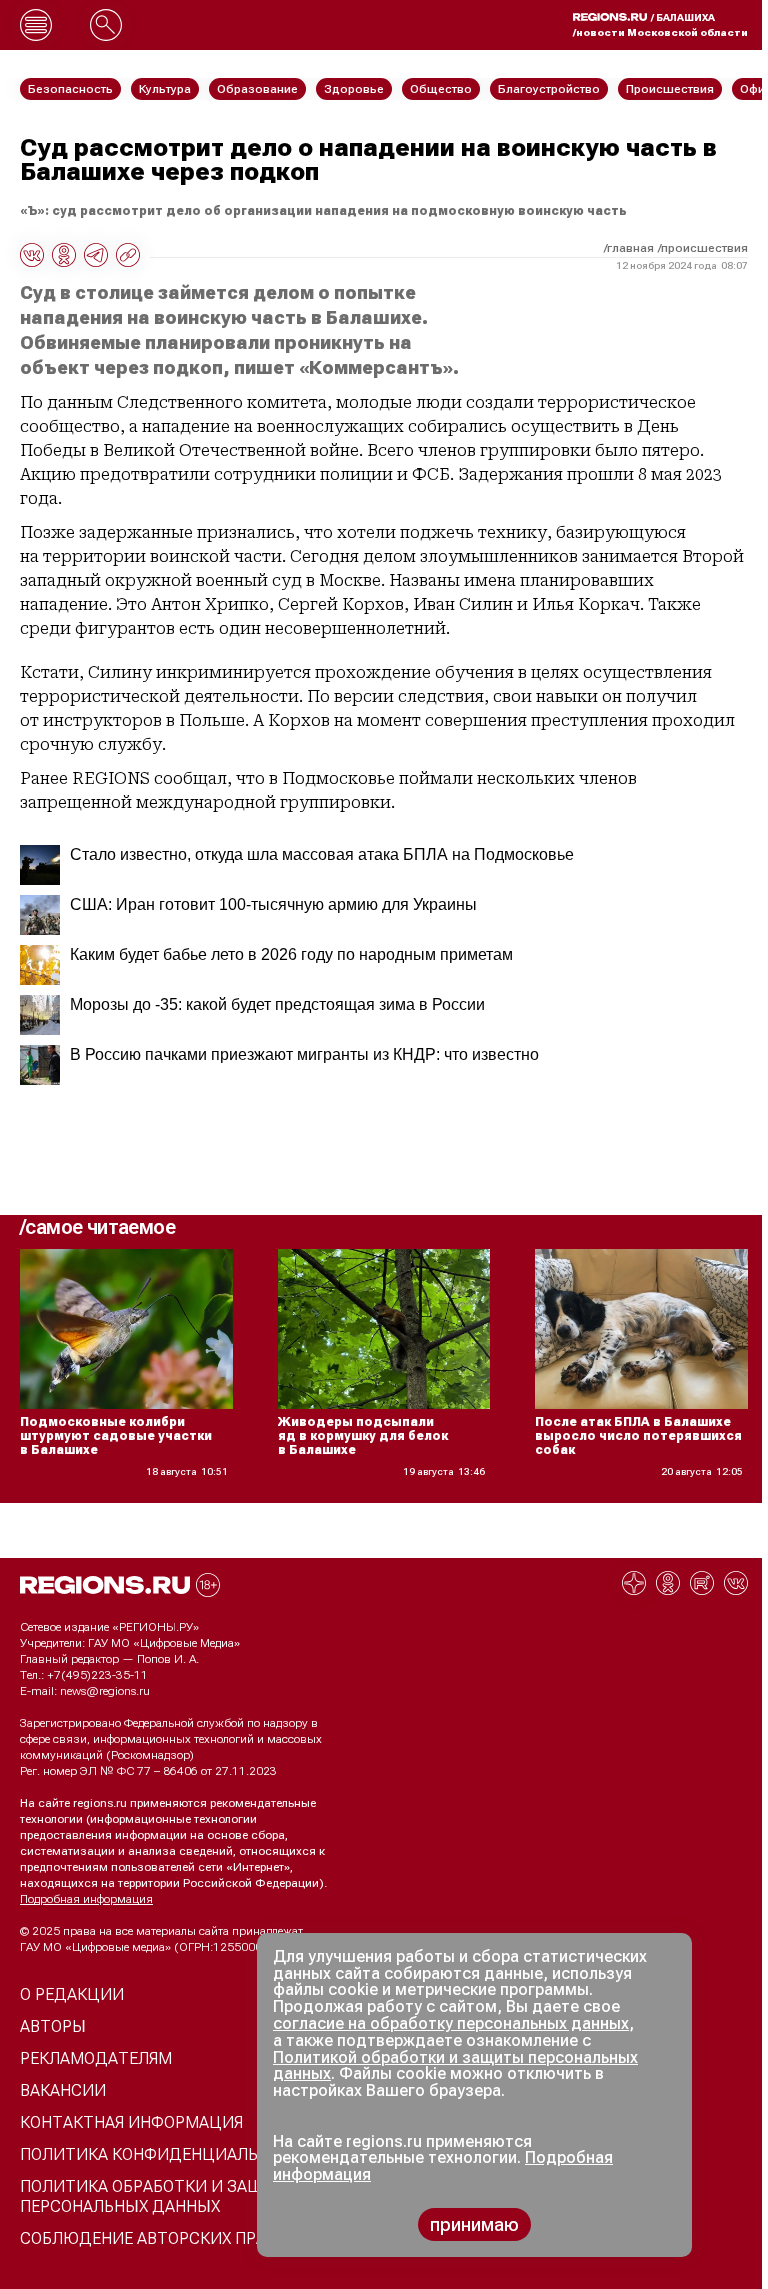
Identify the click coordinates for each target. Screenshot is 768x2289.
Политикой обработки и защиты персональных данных (455, 2066)
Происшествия (704, 248)
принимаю (474, 2224)
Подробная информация (86, 1899)
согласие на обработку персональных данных (451, 2023)
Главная (630, 248)
